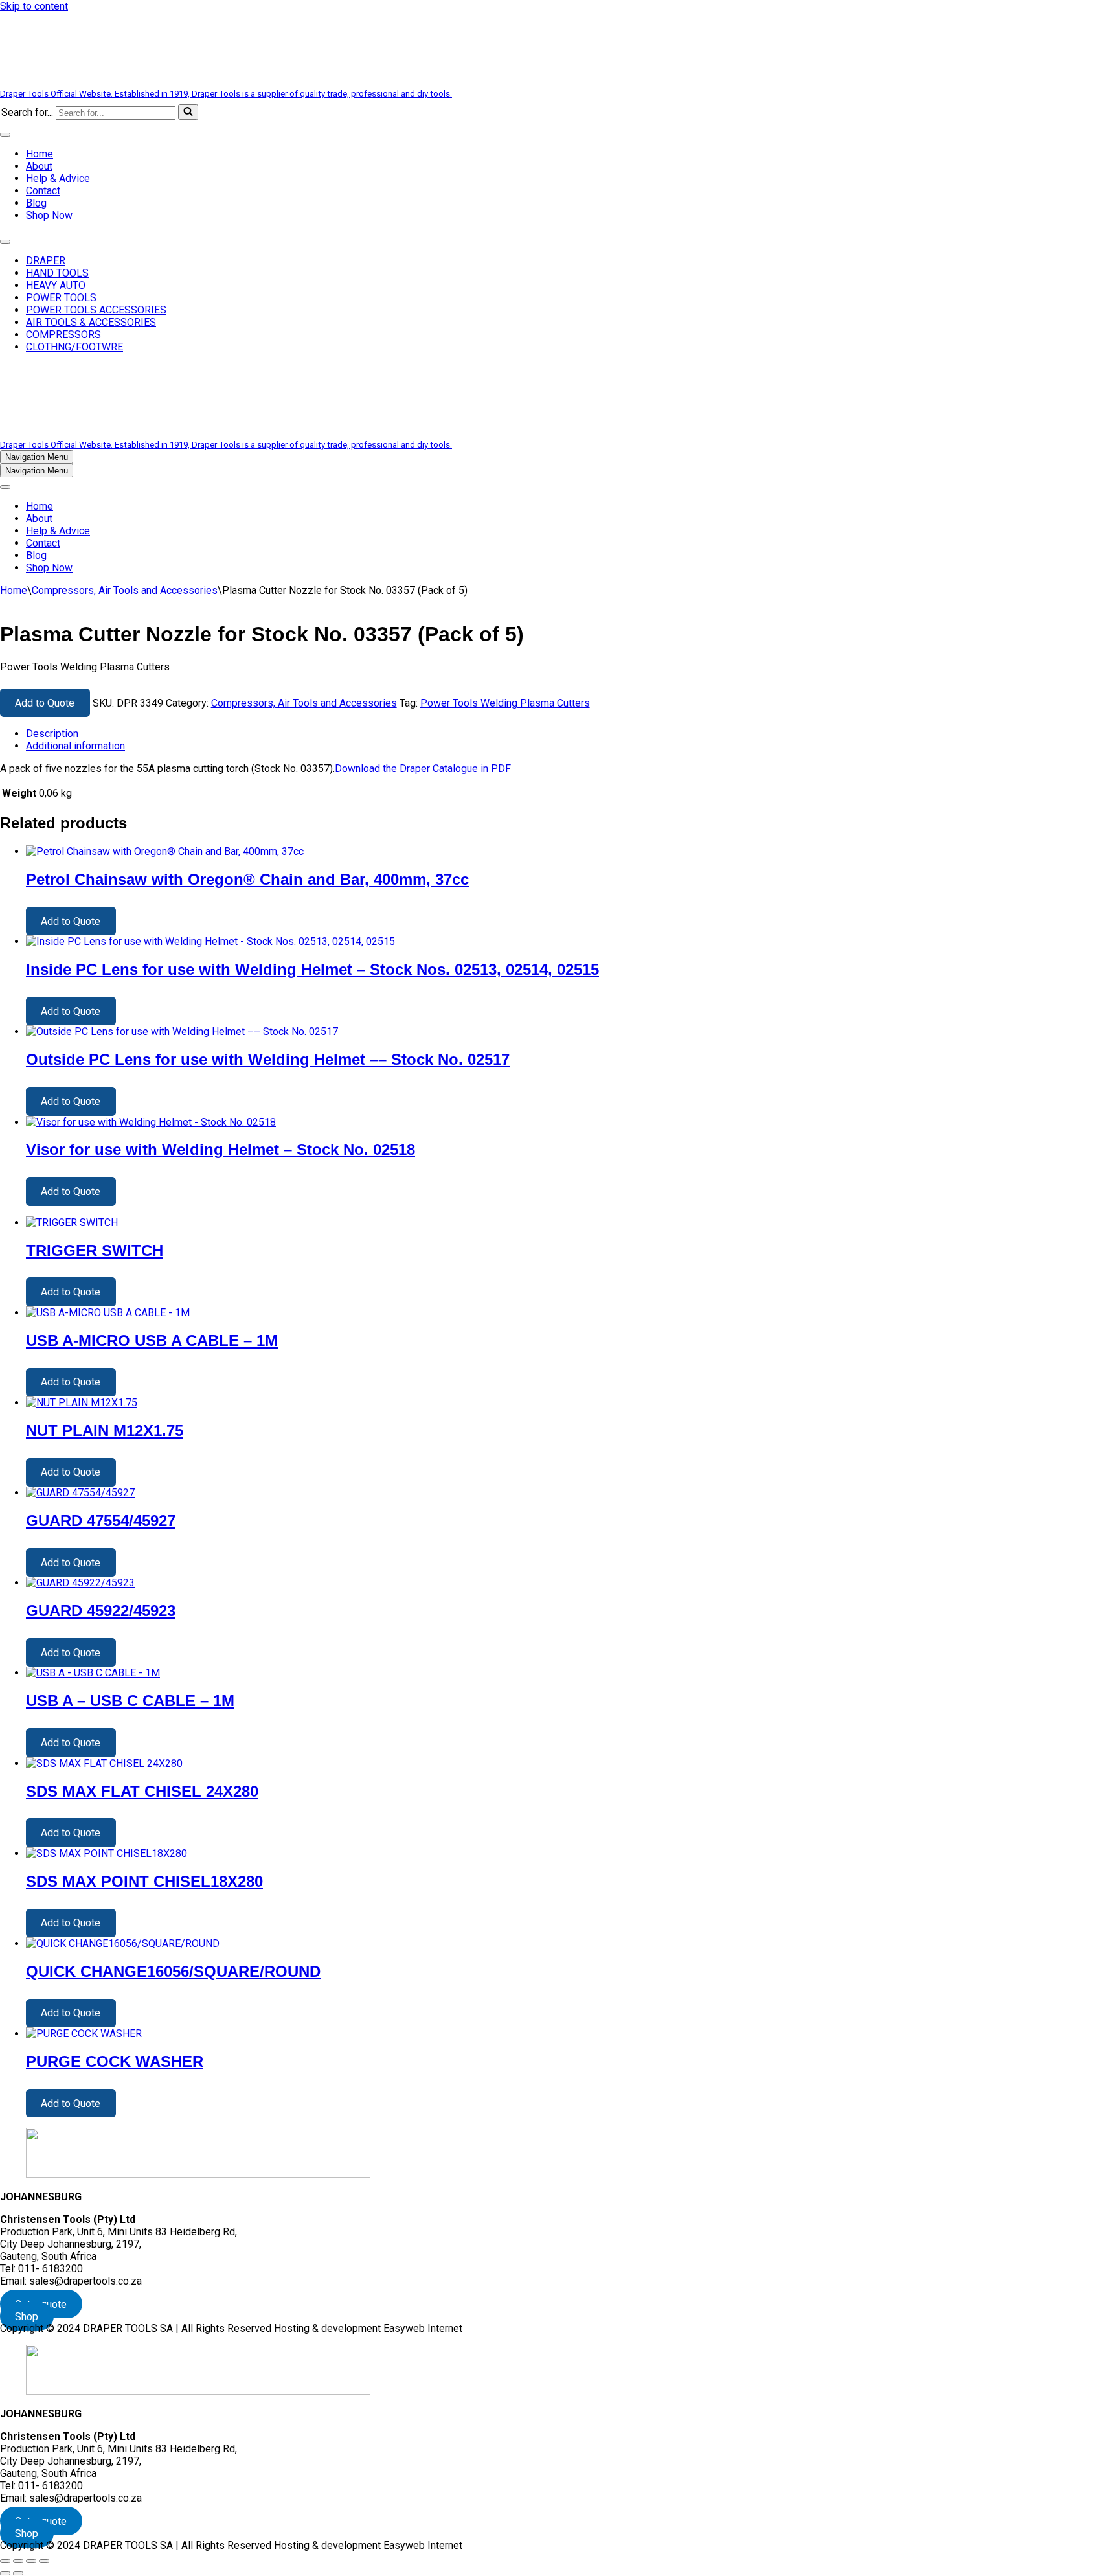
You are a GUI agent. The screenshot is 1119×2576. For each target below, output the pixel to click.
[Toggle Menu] (5, 135)
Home (40, 154)
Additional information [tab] (75, 746)
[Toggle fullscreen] (18, 2561)
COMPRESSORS (63, 335)
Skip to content (34, 6)
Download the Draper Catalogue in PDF (423, 769)
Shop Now (49, 215)
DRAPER (46, 261)
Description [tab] (52, 734)
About (39, 166)
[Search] (188, 112)
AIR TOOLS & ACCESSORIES (91, 322)
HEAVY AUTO (56, 285)
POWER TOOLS (61, 298)
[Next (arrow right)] (18, 2573)
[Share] (31, 2561)
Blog (36, 203)
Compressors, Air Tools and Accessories (125, 590)
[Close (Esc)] (44, 2561)
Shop (27, 2316)
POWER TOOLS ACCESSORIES (96, 310)
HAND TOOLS (57, 273)
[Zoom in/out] (5, 2561)
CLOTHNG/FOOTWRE (74, 347)
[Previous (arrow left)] (5, 2573)
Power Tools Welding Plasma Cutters (505, 703)
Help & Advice (58, 178)
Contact (43, 191)
